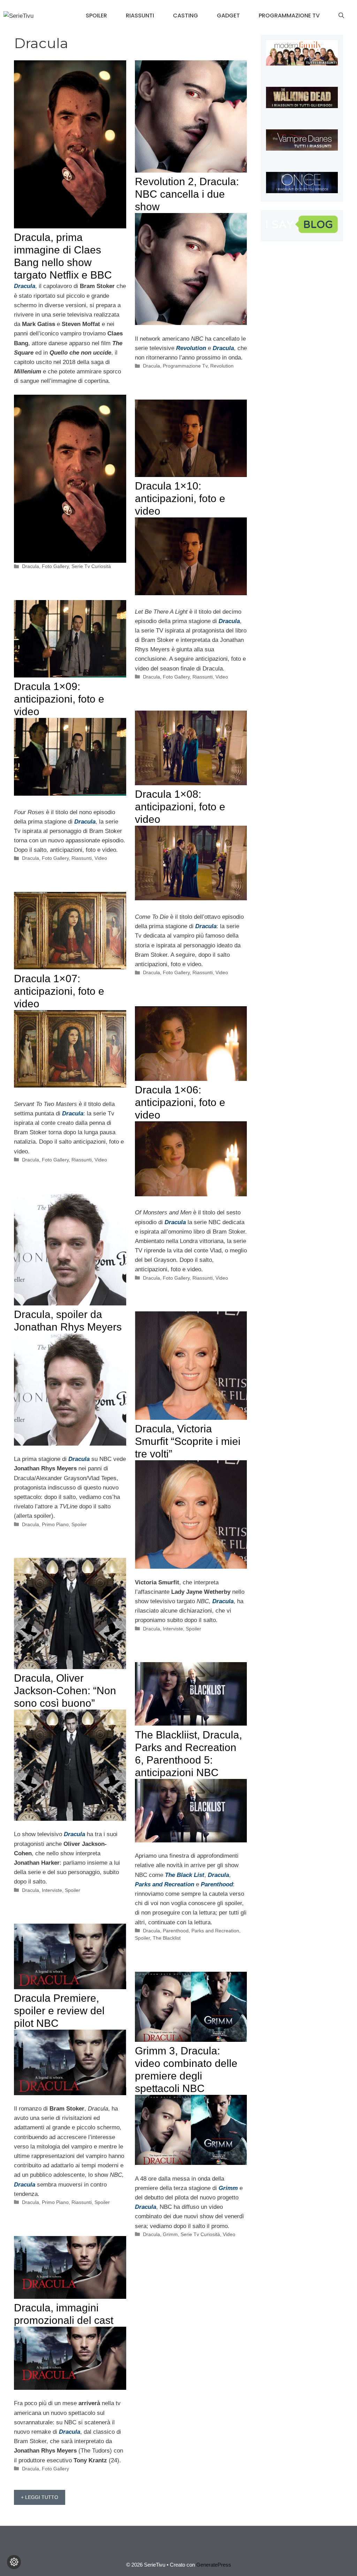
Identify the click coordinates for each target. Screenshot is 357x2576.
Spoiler (96, 16)
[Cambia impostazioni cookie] (14, 2562)
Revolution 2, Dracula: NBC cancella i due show (187, 194)
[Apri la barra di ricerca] (341, 16)
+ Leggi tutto (40, 2497)
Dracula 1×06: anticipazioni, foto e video (180, 1102)
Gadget (228, 16)
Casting (185, 16)
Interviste (173, 1629)
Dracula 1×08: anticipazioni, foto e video (180, 807)
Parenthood (176, 1931)
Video (222, 677)
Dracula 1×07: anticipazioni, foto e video (59, 991)
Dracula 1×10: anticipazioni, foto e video (180, 498)
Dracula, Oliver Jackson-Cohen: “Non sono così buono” (65, 1691)
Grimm (170, 2234)
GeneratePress (214, 2565)
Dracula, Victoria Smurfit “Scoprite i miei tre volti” (188, 1441)
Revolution (222, 366)
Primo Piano (55, 1524)
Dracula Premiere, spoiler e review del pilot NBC (59, 2011)
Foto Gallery (55, 566)
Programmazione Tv (289, 16)
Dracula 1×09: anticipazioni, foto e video (59, 699)
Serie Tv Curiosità (91, 566)
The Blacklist (167, 1938)
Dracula (31, 566)
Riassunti (140, 16)
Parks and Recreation (215, 1931)
